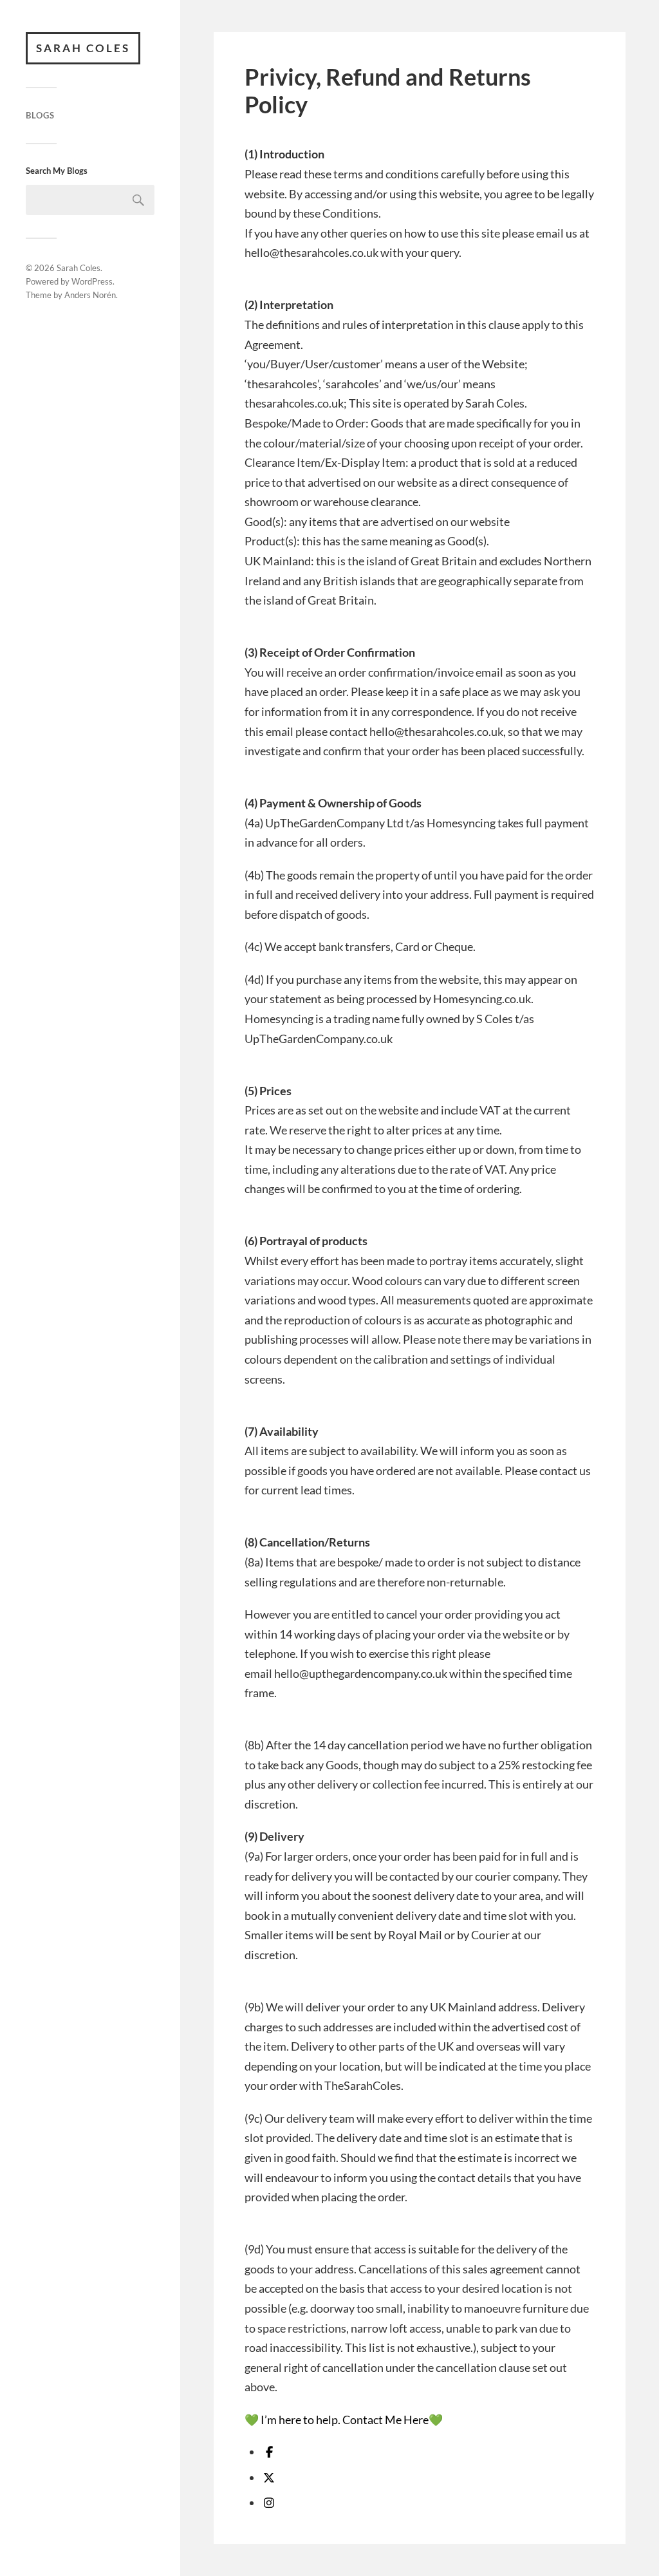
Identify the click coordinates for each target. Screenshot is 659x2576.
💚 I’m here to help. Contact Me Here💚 (344, 2420)
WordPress (92, 281)
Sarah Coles (83, 48)
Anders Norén (90, 295)
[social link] (269, 2452)
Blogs (40, 115)
